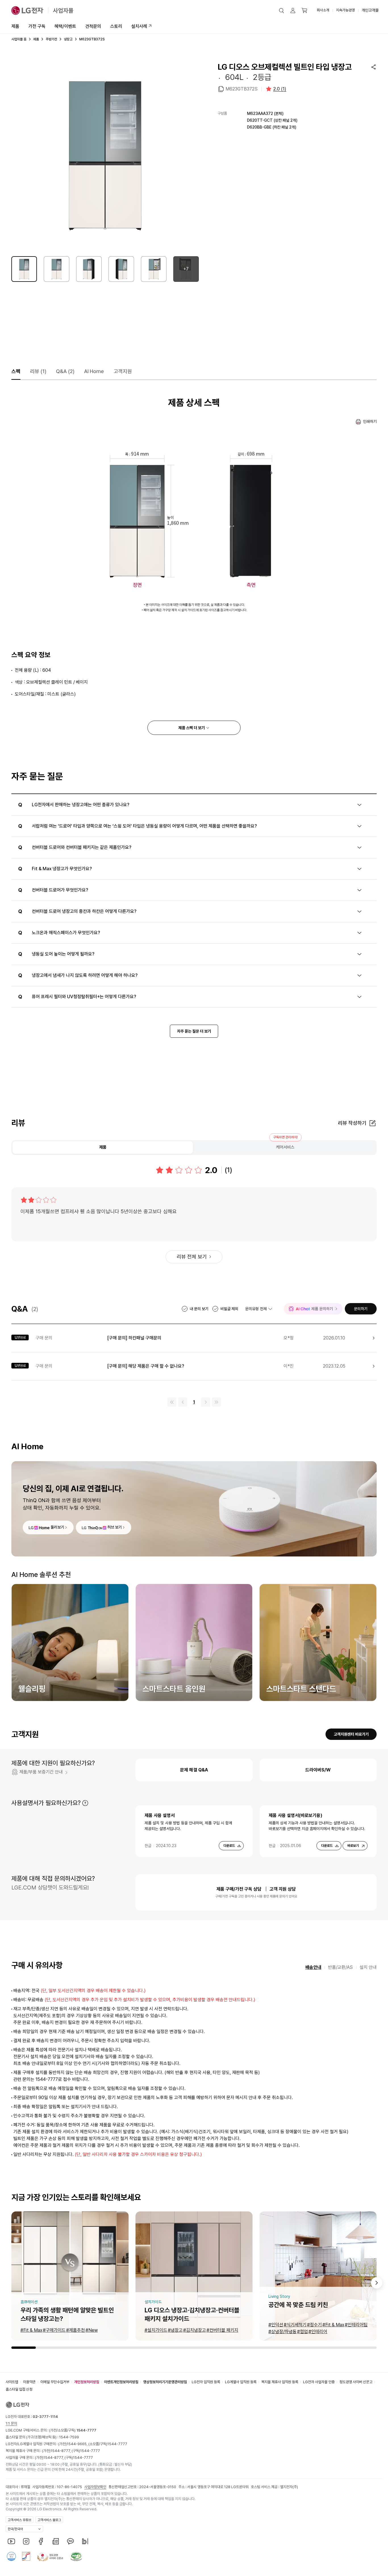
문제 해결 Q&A (194, 1770)
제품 (15, 26)
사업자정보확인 (95, 2487)
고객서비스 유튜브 (19, 2520)
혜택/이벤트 (65, 26)
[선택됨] (24, 269)
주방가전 (51, 39)
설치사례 (139, 26)
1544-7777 (117, 2444)
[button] (281, 11)
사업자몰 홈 (19, 39)
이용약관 (29, 2382)
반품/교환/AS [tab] (340, 1967)
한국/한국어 (15, 2529)
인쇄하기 (370, 421)
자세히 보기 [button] (85, 1803)
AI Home (94, 371)
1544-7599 (69, 2437)
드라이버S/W (318, 1770)
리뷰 (38, 371)
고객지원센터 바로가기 (351, 1734)
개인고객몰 (370, 10)
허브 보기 (115, 1527)
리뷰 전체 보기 (192, 1257)
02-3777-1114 (45, 2417)
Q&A (65, 371)
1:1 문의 (11, 2423)
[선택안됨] (57, 269)
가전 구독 (37, 26)
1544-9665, (78, 2444)
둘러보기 (57, 1527)
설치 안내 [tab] (368, 1967)
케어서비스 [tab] (285, 1147)
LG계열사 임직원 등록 (241, 2382)
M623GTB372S (242, 89)
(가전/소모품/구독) (72, 2430)
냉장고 (68, 39)
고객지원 (123, 371)
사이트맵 (12, 2382)
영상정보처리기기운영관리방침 (165, 2382)
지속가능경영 (345, 10)
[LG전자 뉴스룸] (56, 2541)
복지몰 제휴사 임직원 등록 (280, 2382)
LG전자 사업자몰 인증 (319, 2382)
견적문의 (93, 26)
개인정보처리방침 (87, 2382)
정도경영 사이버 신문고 (356, 2382)
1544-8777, (61, 2451)
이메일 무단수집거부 (55, 2382)
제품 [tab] (103, 1147)
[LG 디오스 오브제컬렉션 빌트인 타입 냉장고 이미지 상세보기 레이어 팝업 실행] (105, 156)
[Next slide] (377, 2283)
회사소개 (323, 10)
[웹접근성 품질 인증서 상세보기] (76, 2556)
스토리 (116, 26)
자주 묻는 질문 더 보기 (194, 1031)
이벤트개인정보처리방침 (121, 2382)
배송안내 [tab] (313, 1967)
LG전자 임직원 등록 (206, 2382)
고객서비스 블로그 (49, 2520)
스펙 (16, 371)
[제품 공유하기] (374, 67)
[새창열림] (11, 2541)
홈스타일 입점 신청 (19, 2389)
